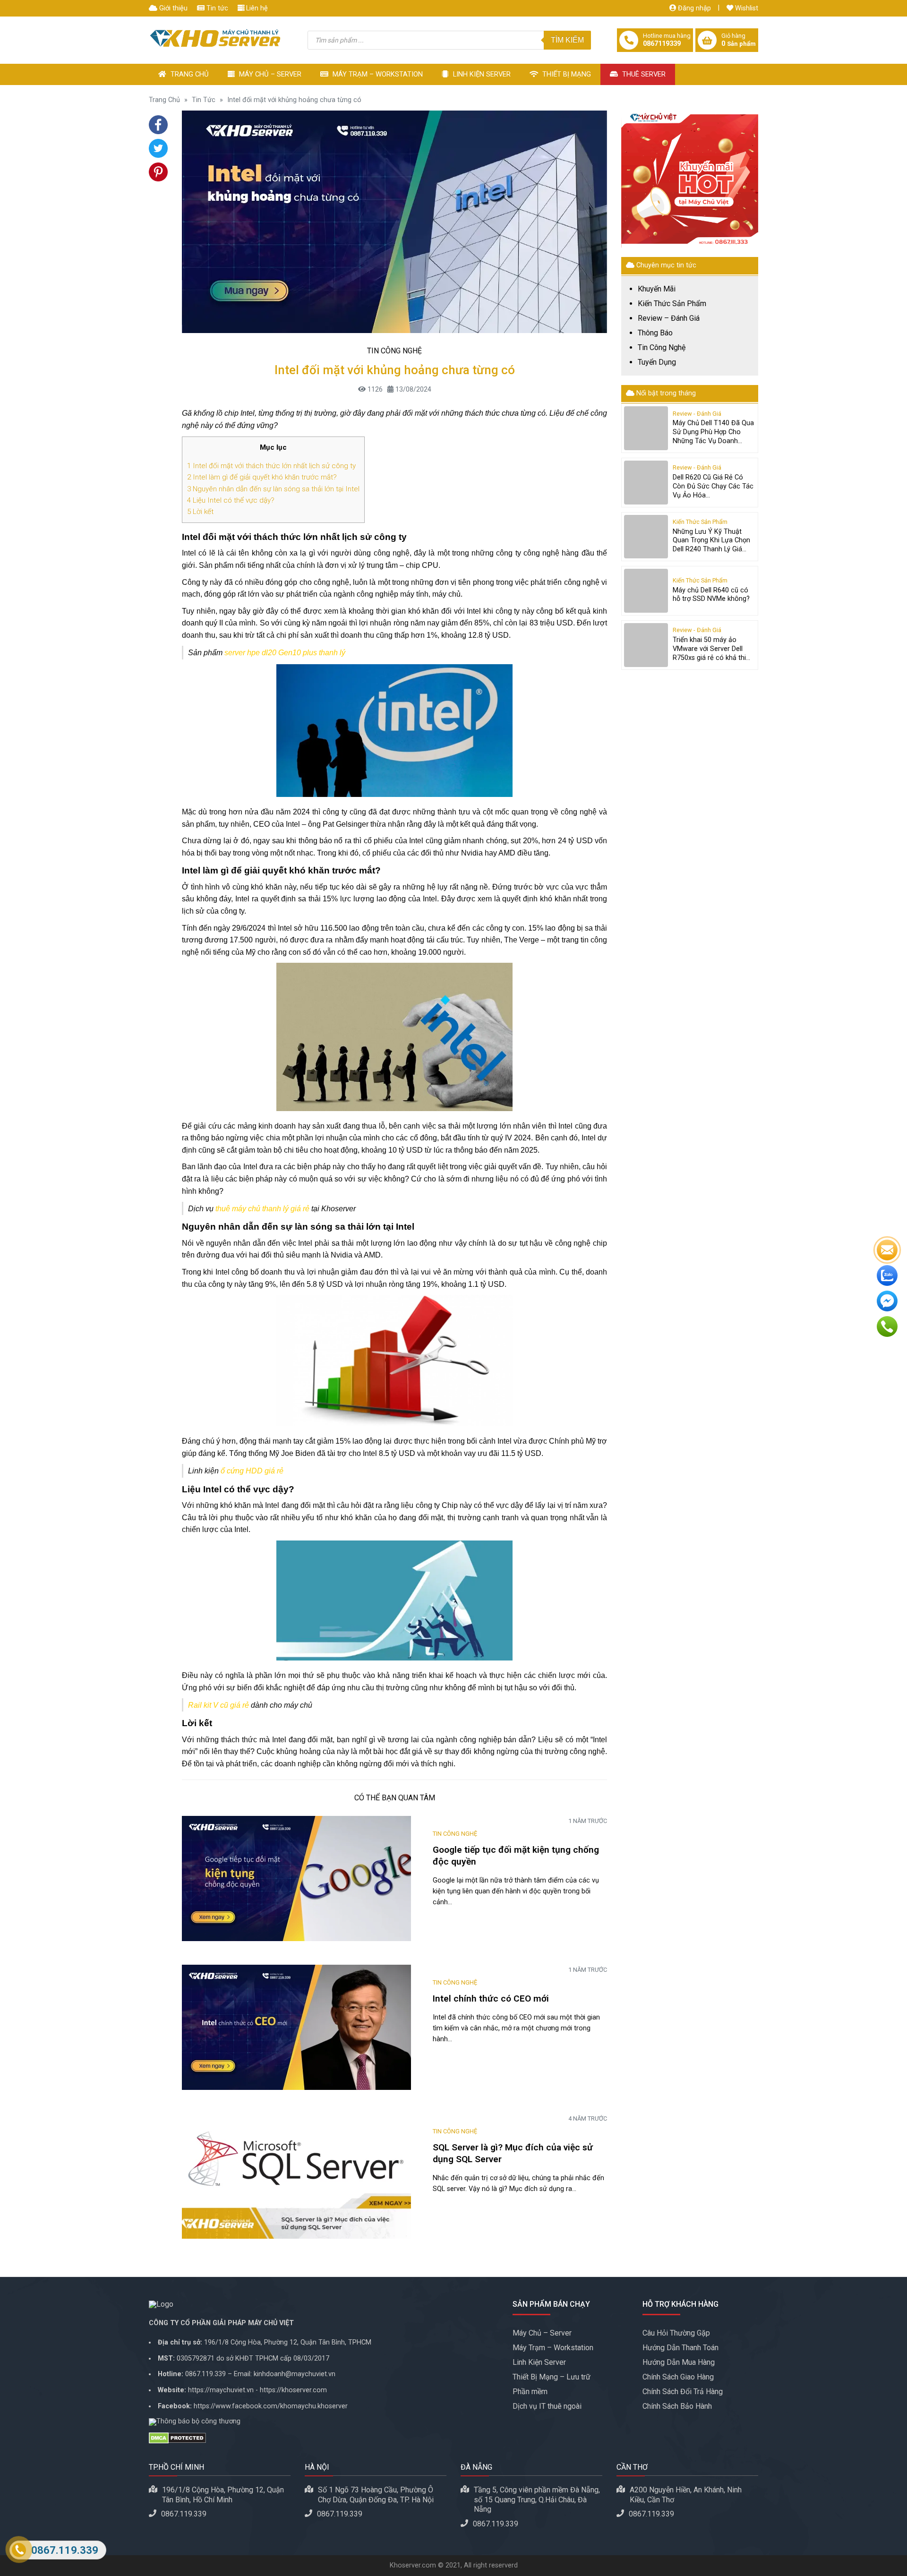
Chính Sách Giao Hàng (678, 2377)
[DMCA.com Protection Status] (324, 2438)
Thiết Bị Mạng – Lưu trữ (552, 2377)
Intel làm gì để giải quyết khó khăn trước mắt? (263, 477)
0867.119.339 (205, 2374)
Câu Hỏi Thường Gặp (676, 2333)
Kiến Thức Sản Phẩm (672, 304)
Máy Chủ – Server (269, 74)
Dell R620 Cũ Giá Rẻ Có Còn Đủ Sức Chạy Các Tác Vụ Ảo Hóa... (713, 486)
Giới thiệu (172, 8)
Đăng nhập (693, 8)
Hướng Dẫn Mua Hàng (679, 2362)
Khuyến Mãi (657, 289)
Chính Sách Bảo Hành (677, 2406)
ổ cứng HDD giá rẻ (252, 1471)
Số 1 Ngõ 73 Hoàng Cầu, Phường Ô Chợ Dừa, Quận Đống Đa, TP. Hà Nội (376, 2495)
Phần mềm (530, 2392)
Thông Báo (655, 333)
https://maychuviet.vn (221, 2390)
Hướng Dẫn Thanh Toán (680, 2348)
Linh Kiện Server (481, 74)
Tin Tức (204, 100)
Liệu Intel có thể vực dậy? (231, 500)
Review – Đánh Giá (669, 318)
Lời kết (200, 512)
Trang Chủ (189, 74)
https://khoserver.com (293, 2390)
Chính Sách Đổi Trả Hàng (683, 2392)
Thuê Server (643, 74)
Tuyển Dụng (657, 362)
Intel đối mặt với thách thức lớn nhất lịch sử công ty (271, 466)
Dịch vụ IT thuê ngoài (547, 2406)
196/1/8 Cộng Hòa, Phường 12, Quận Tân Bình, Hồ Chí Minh (223, 2495)
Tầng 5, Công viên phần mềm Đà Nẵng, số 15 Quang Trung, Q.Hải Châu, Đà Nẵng (537, 2500)
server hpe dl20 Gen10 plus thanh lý (285, 653)
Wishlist (746, 8)
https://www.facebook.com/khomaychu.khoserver (271, 2406)
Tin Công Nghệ (394, 351)
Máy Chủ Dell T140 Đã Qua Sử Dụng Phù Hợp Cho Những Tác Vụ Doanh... (713, 432)
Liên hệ (256, 8)
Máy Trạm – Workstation (377, 74)
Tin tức (216, 8)
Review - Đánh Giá (697, 414)
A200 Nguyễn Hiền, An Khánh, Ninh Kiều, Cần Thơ (686, 2495)
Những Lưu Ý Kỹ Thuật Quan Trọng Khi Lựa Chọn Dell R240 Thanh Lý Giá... (711, 540)
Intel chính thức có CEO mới (492, 1998)
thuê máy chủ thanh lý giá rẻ (262, 1209)
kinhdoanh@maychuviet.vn (295, 2374)
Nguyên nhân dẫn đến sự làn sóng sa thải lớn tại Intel (273, 489)
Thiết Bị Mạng (566, 74)
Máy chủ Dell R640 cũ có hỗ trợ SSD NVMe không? (711, 595)
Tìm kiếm (567, 40)
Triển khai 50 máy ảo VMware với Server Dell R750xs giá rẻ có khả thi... (711, 649)
